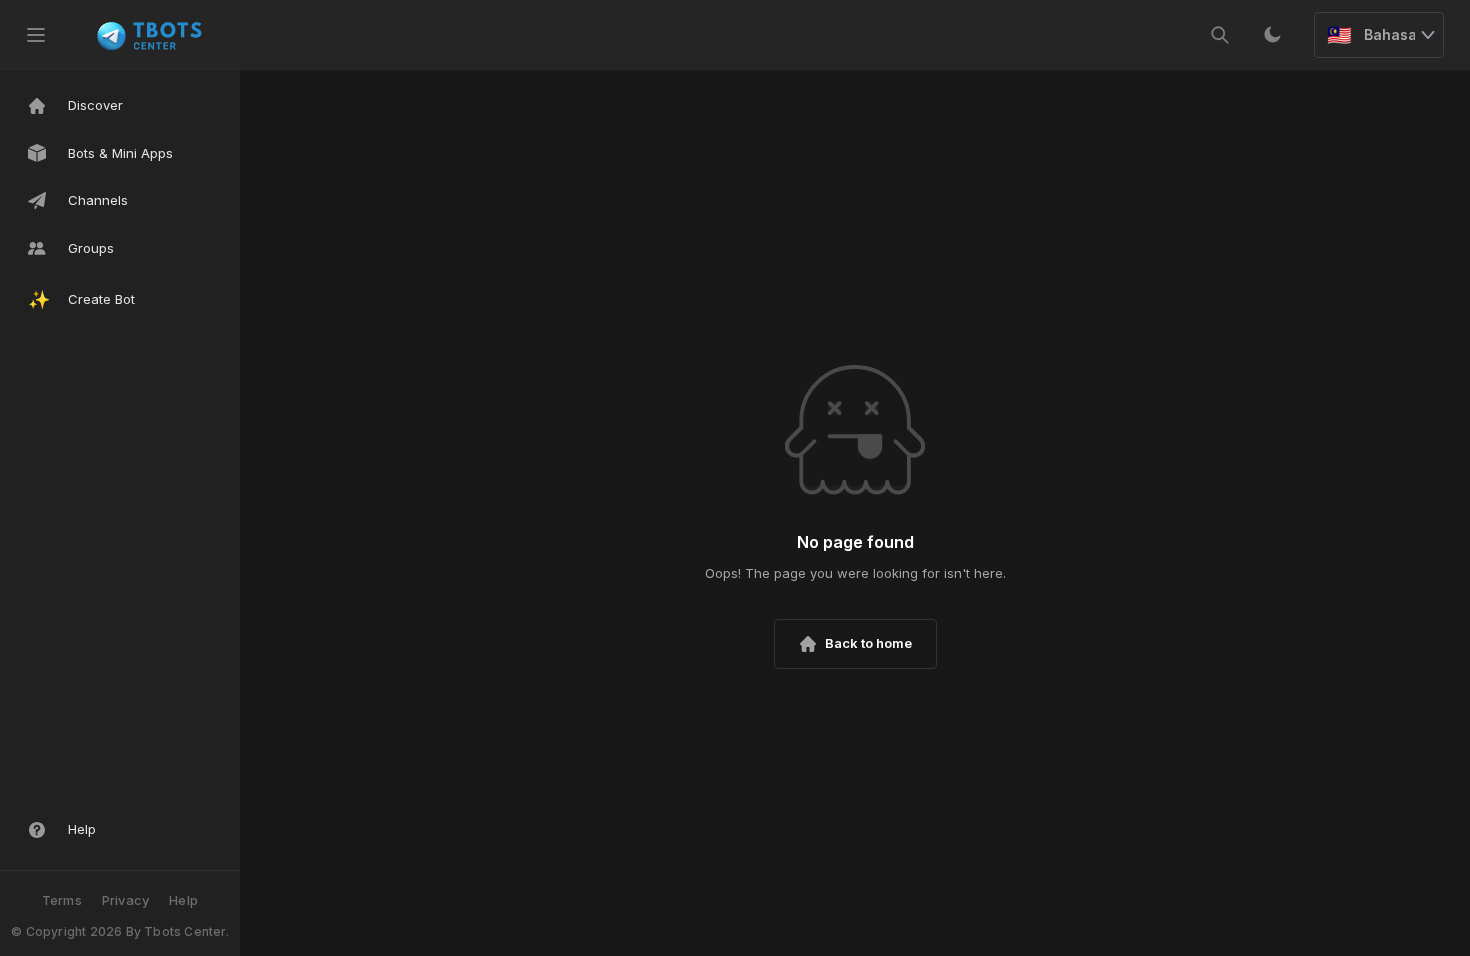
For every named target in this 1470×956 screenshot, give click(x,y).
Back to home (868, 643)
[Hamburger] (36, 35)
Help (183, 900)
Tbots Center (184, 931)
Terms (62, 900)
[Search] (1220, 35)
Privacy (125, 900)
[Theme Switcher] (1272, 35)
